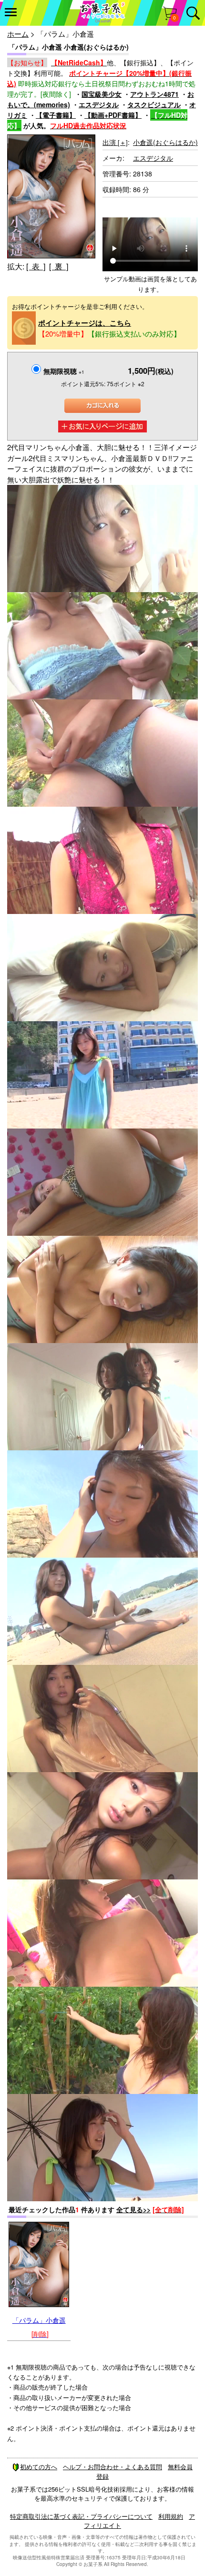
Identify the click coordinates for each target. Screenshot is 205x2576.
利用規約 (171, 2516)
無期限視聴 (64, 371)
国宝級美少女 (102, 94)
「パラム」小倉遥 (39, 2320)
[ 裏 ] (59, 266)
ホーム (18, 34)
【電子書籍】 (56, 115)
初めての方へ (39, 2467)
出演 (115, 142)
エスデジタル (99, 104)
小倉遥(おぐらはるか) (165, 142)
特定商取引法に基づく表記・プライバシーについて (81, 2516)
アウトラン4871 (154, 94)
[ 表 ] (36, 266)
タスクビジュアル (154, 104)
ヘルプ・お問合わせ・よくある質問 (113, 2467)
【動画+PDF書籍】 (113, 115)
